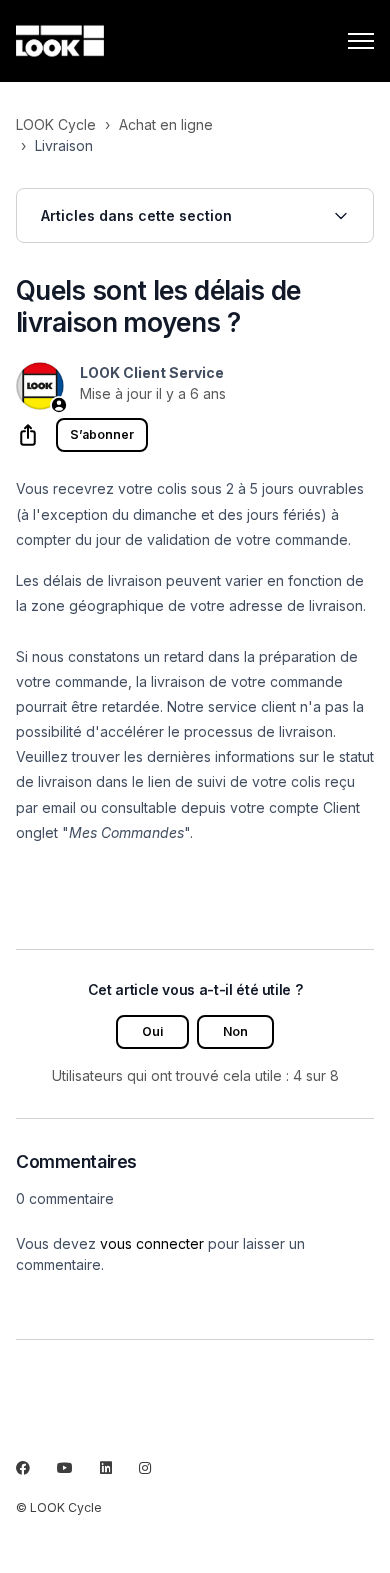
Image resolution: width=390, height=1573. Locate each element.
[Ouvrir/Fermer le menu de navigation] (361, 41)
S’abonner (102, 434)
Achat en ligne (166, 124)
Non (235, 1031)
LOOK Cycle (56, 124)
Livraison (64, 145)
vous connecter (152, 1243)
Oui (152, 1031)
